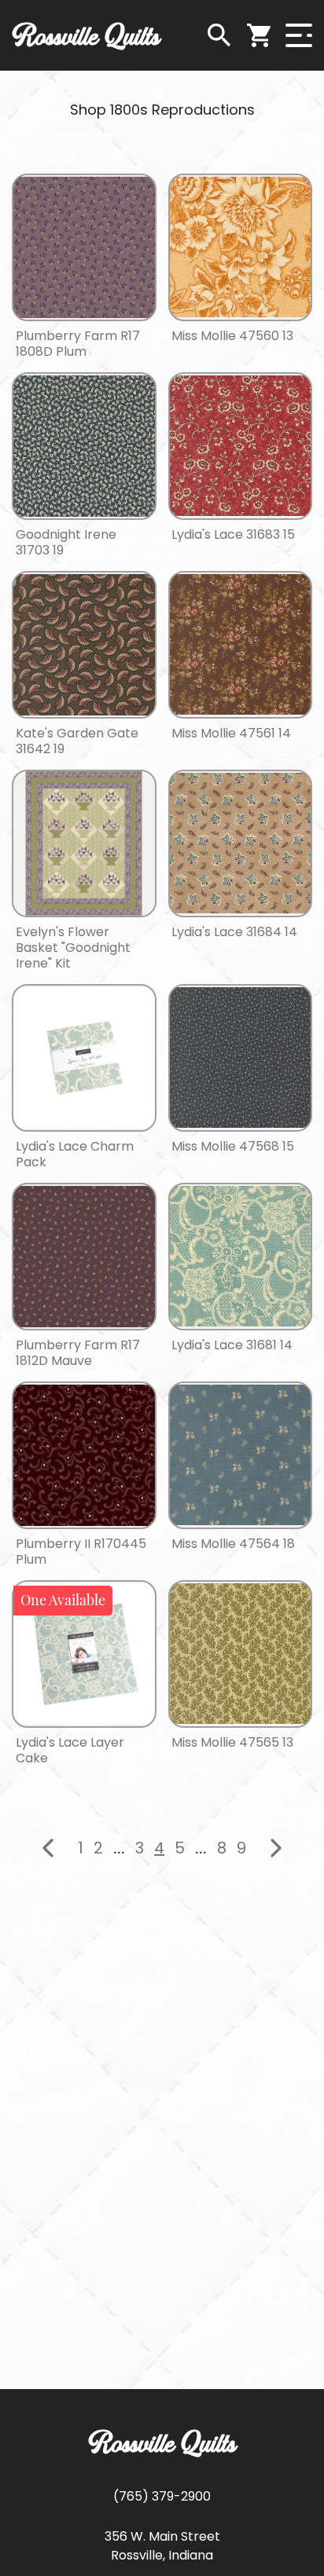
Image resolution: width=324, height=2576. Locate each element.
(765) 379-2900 (162, 2496)
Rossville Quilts (86, 35)
